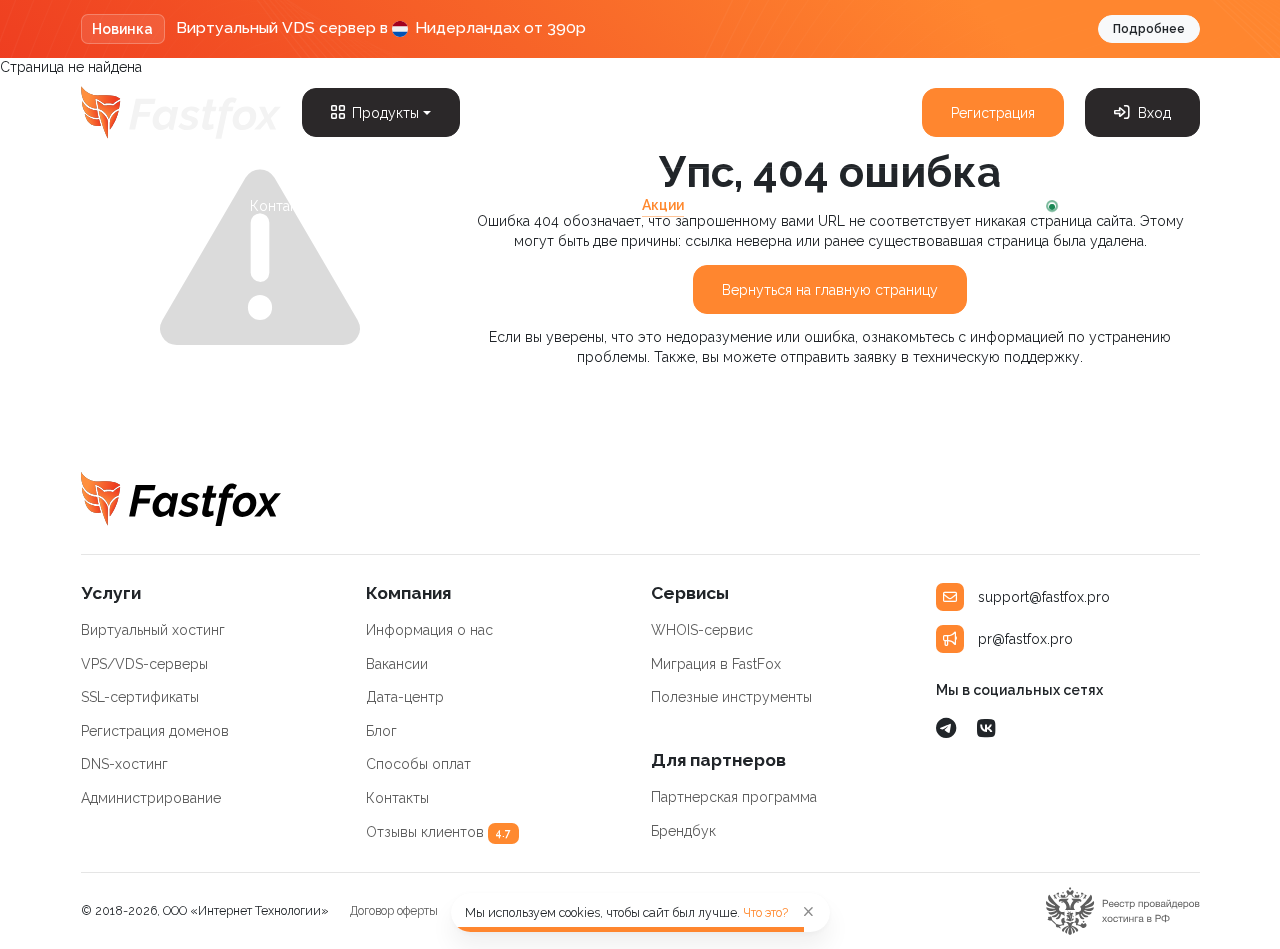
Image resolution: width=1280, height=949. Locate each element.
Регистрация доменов (155, 731)
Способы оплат (418, 764)
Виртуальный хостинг (153, 630)
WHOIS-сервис (702, 630)
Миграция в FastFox (716, 664)
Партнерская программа (531, 206)
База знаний (380, 206)
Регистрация (993, 113)
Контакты (281, 206)
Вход (1154, 113)
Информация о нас (429, 630)
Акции (663, 205)
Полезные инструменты (731, 697)
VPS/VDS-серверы (144, 664)
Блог (206, 206)
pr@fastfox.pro (1025, 639)
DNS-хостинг (124, 764)
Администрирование (151, 798)
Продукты (385, 113)
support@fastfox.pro (1044, 597)
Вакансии (397, 664)
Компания (114, 206)
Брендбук (683, 831)
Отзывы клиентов (439, 832)
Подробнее (1149, 28)
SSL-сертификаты (140, 697)
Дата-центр (405, 697)
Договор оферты (394, 910)
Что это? (765, 912)
